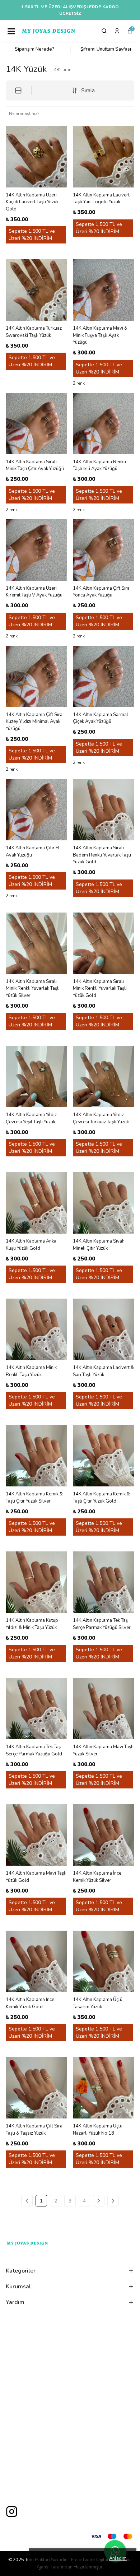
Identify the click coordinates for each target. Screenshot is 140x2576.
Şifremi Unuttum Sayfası (106, 49)
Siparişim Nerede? (34, 49)
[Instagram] (12, 2512)
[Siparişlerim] (117, 31)
